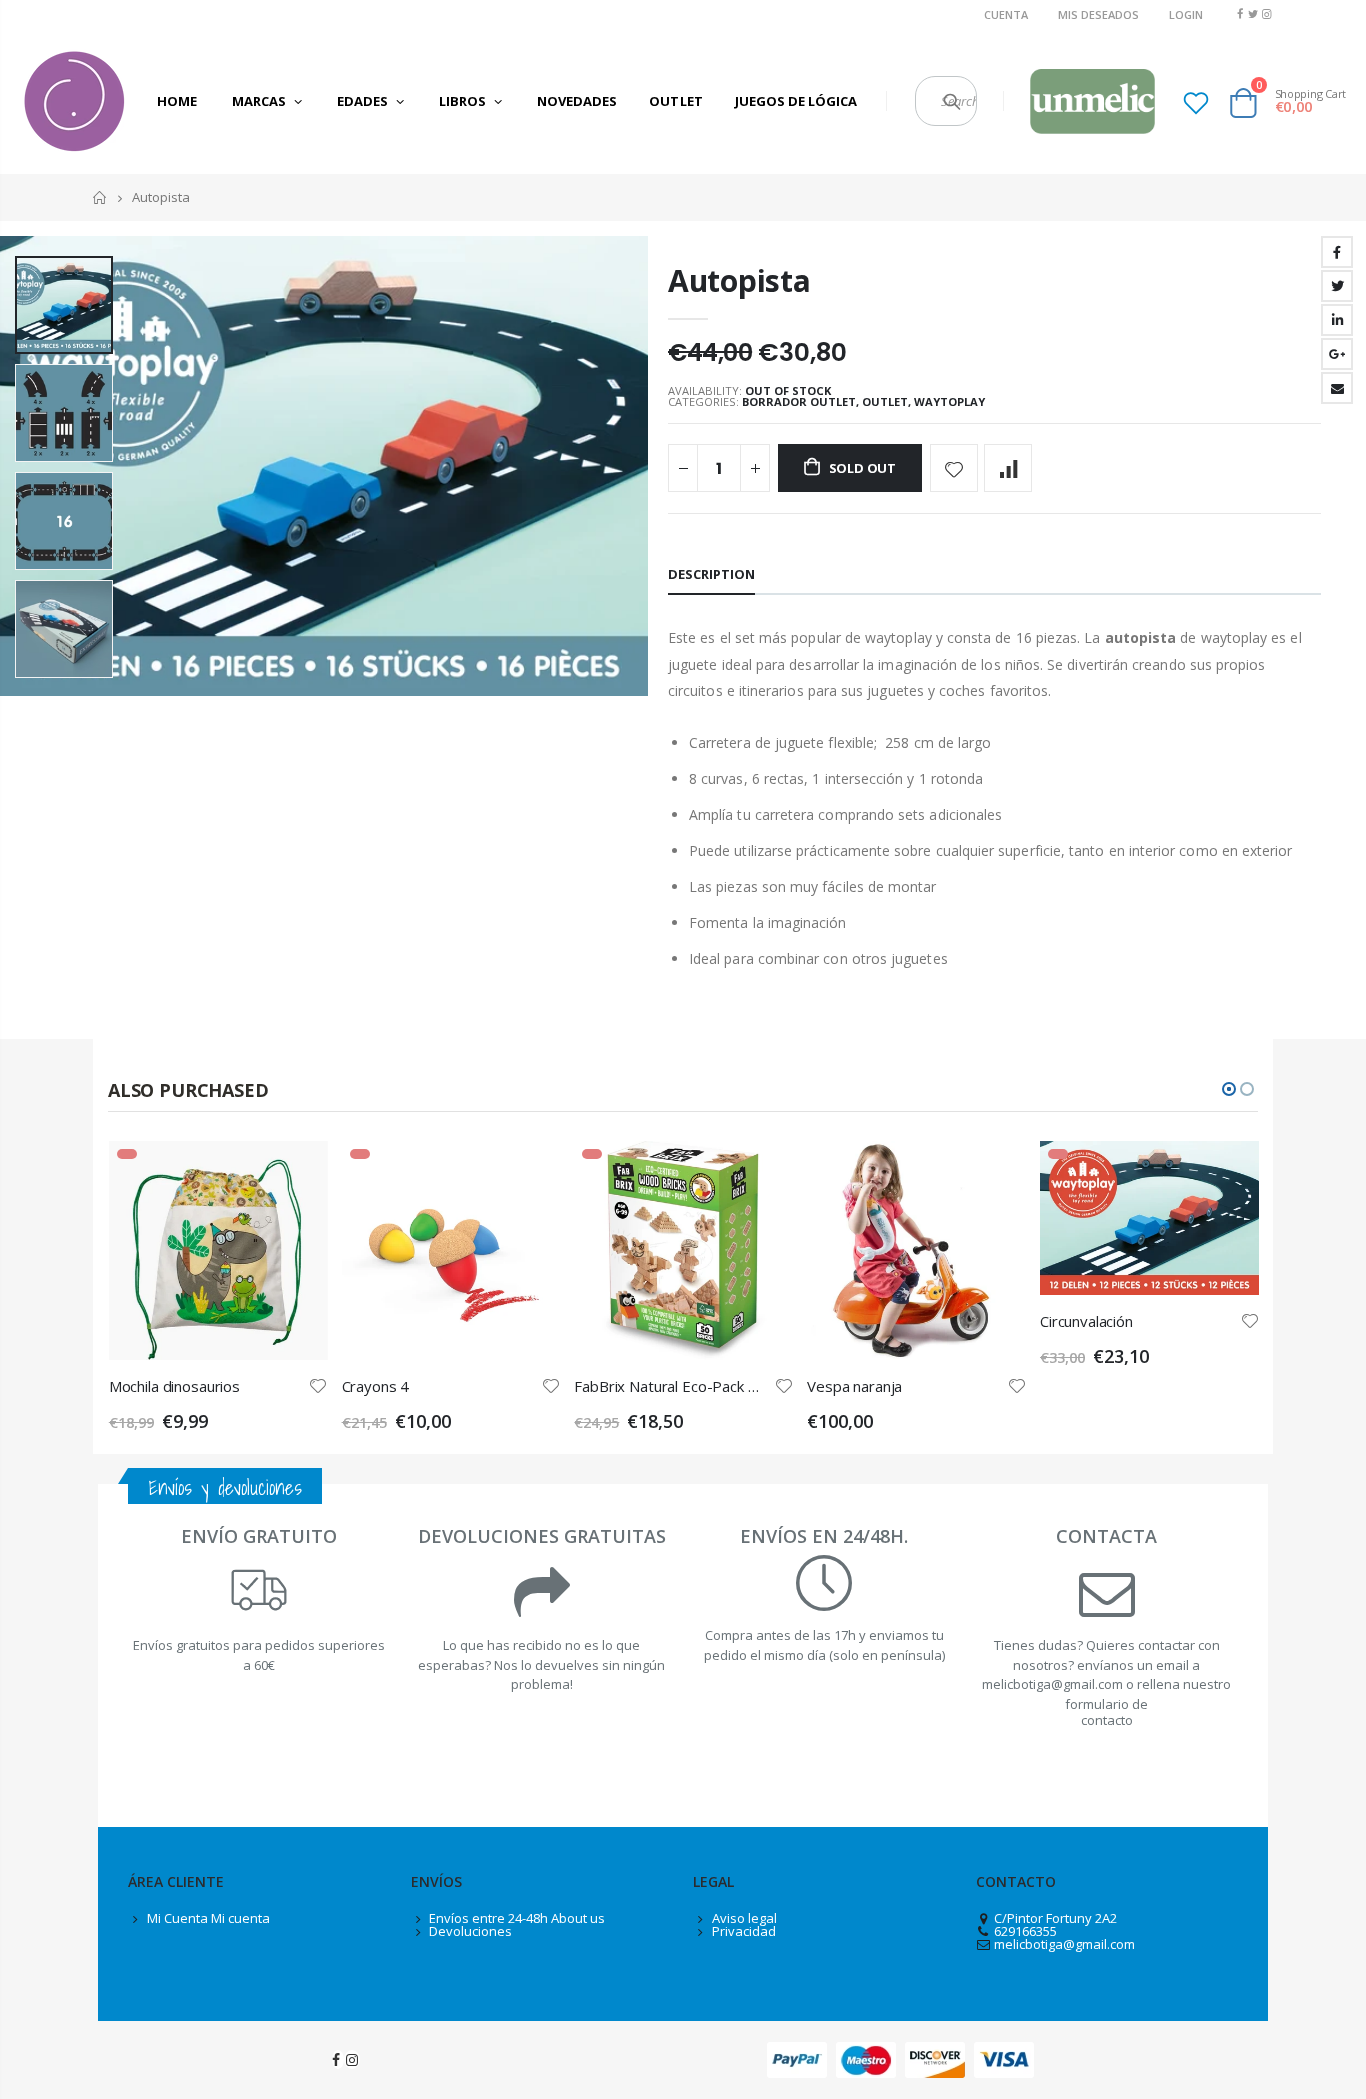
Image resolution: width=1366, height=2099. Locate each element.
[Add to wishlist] (954, 468)
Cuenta (1006, 14)
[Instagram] (1266, 13)
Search (951, 101)
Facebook (1337, 252)
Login (1186, 14)
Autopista (739, 280)
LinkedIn (1337, 320)
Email (1337, 388)
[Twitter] (1253, 13)
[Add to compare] (1008, 468)
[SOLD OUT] (295, 1174)
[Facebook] (1239, 13)
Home (100, 197)
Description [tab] (711, 574)
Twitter (1337, 286)
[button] (1229, 1089)
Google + (1337, 354)
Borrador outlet (799, 401)
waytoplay (949, 401)
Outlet (885, 401)
